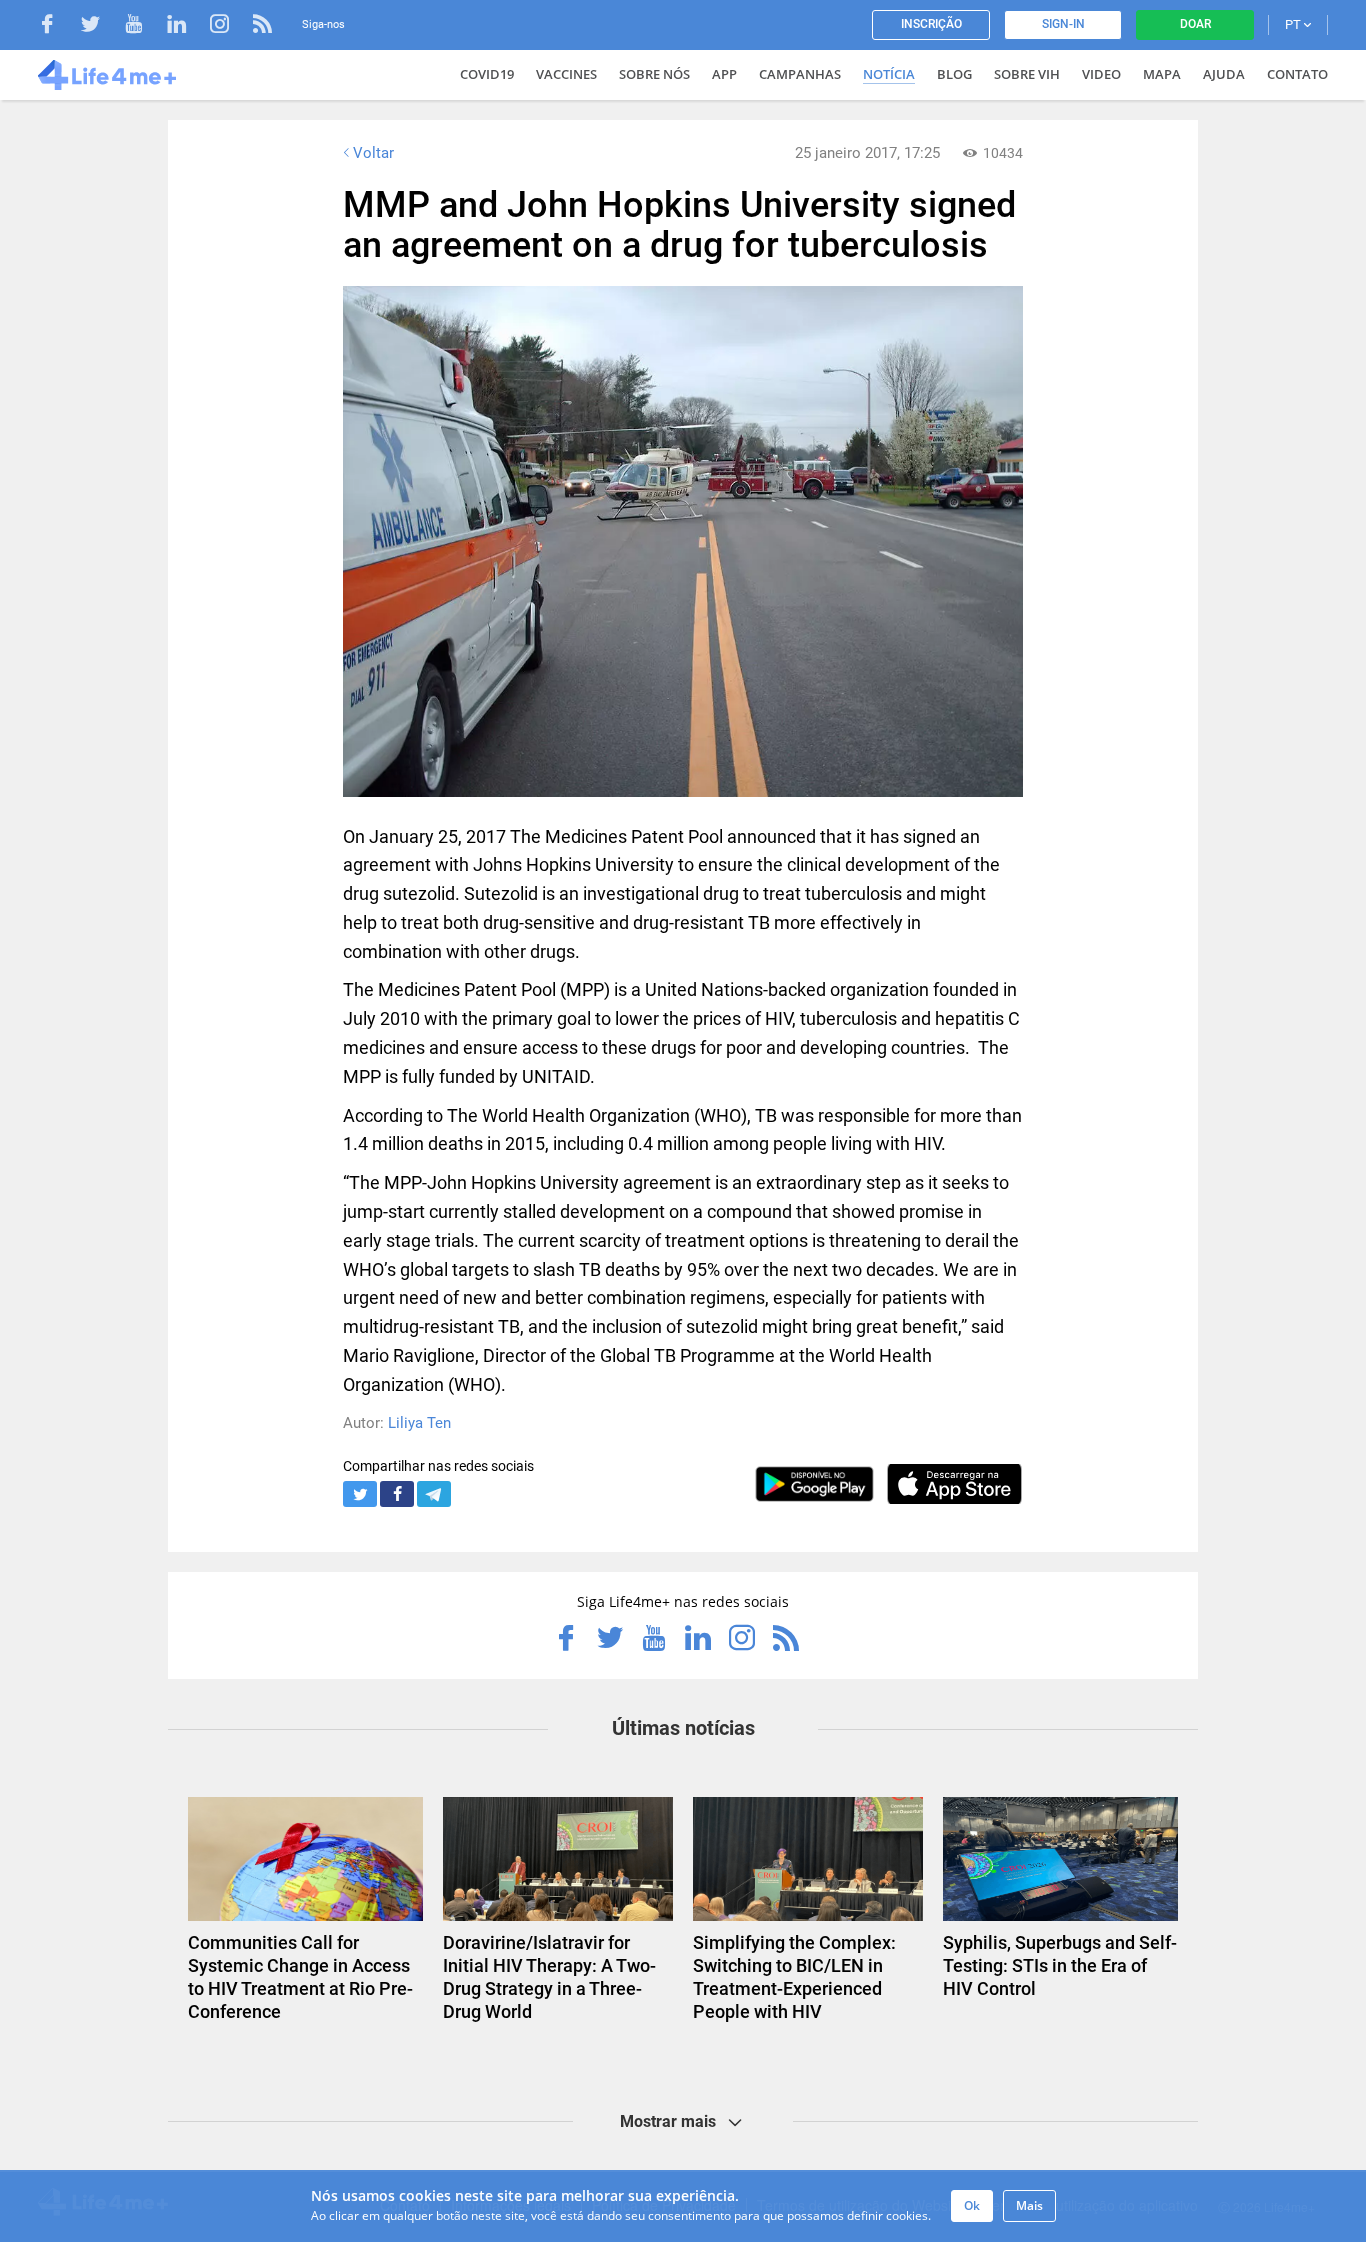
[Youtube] (143, 26)
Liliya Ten (419, 1423)
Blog (954, 74)
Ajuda (1224, 74)
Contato (1297, 74)
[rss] (262, 26)
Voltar (373, 153)
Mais (1029, 2205)
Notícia (889, 74)
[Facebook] (57, 26)
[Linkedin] (186, 26)
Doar (1195, 24)
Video (1101, 74)
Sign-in (1063, 24)
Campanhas (800, 74)
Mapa (1162, 74)
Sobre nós (654, 74)
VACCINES (566, 74)
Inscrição (931, 24)
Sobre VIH (1027, 74)
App (724, 74)
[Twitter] (100, 26)
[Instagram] (229, 26)
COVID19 (487, 74)
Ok (972, 2205)
